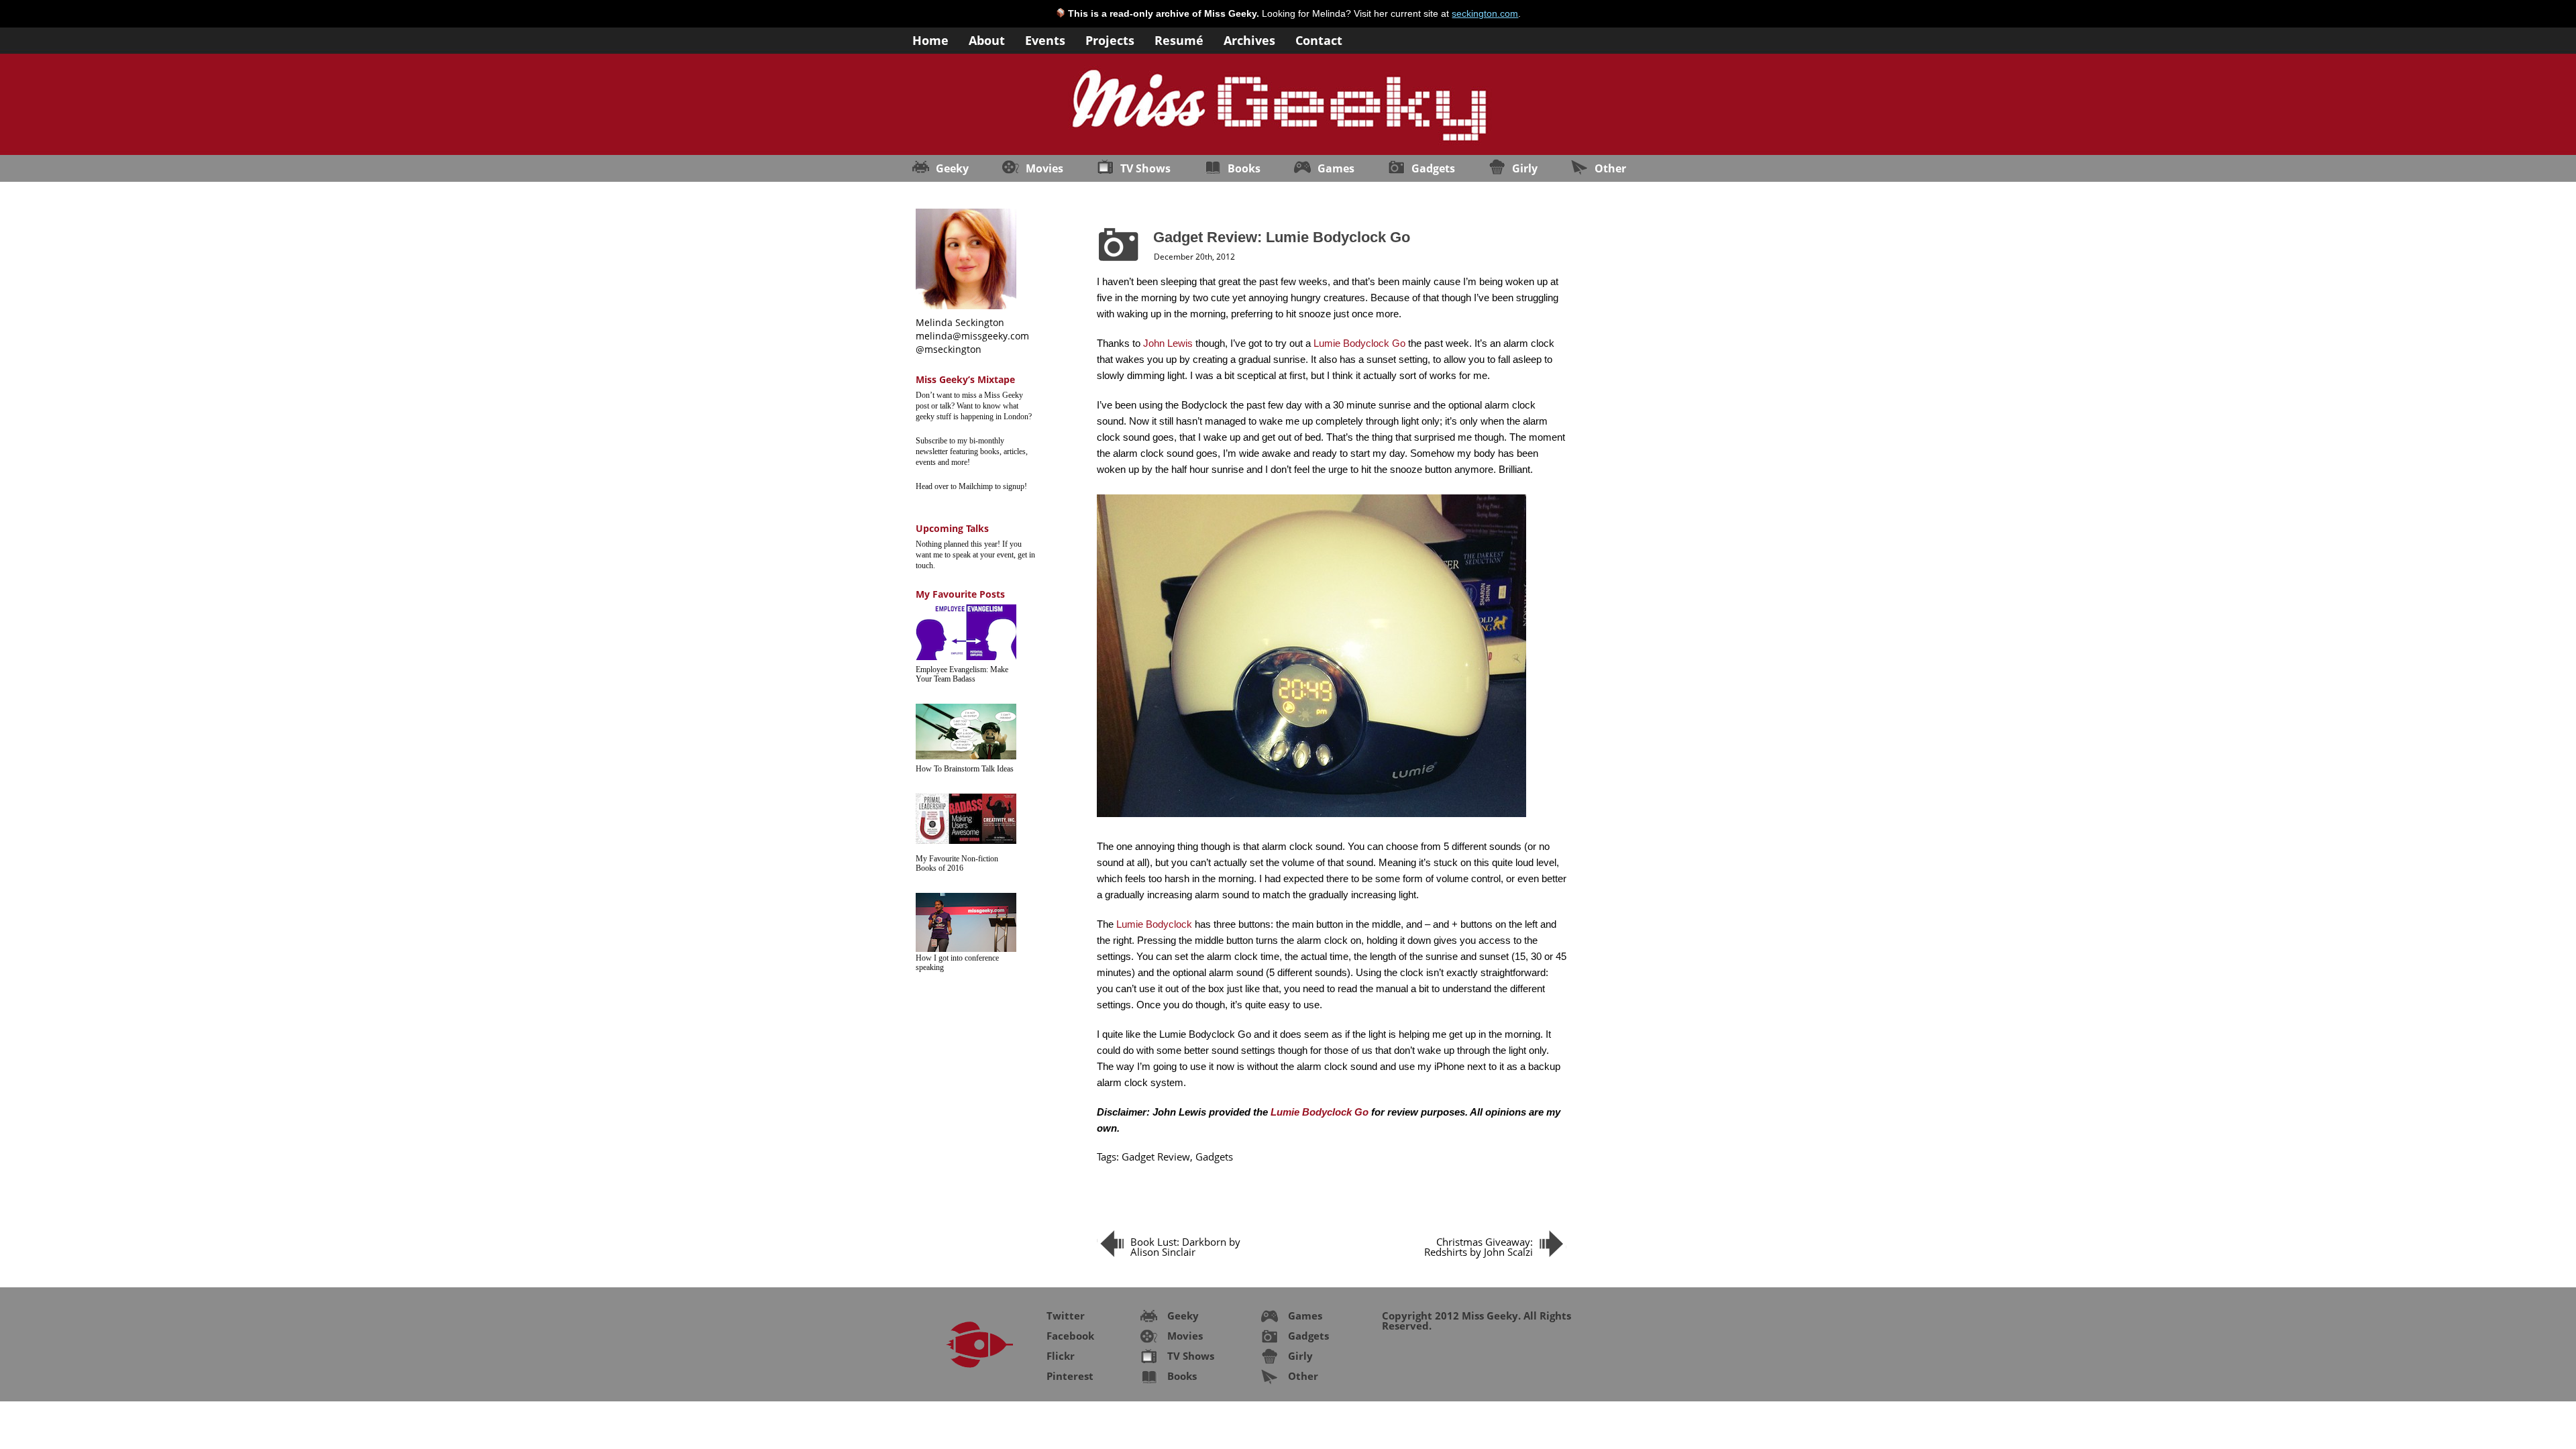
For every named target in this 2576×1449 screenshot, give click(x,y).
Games (1336, 168)
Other (1610, 168)
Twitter (1066, 1316)
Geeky (952, 168)
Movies (1044, 168)
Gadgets (1433, 168)
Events (1045, 39)
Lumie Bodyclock (1154, 924)
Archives (1249, 39)
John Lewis (1168, 343)
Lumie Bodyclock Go (1359, 343)
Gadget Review (1156, 1157)
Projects (1110, 39)
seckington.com (1485, 13)
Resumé (1179, 39)
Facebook (1070, 1336)
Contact (1319, 39)
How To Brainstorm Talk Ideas (965, 769)
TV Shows (1145, 168)
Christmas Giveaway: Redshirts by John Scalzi (1479, 1247)
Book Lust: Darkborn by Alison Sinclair (1185, 1247)
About (987, 39)
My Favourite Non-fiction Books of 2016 (957, 863)
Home (930, 39)
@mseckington (949, 349)
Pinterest (1070, 1376)
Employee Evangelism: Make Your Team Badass (962, 674)
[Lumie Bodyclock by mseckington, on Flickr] (1311, 817)
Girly (1525, 168)
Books (1244, 168)
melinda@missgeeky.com (972, 336)
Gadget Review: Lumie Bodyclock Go (1282, 237)
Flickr (1061, 1356)
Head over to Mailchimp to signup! (971, 486)
